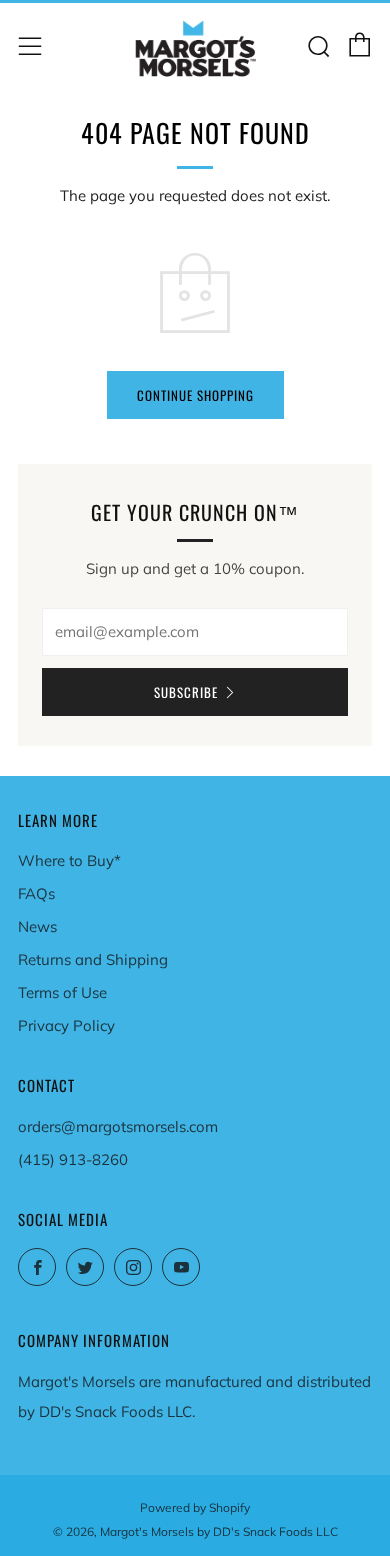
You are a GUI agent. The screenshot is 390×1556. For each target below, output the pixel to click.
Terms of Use (62, 992)
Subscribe (186, 692)
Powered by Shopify (195, 1507)
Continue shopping (195, 395)
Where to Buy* (69, 860)
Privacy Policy (66, 1025)
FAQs (36, 893)
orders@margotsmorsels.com (118, 1126)
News (37, 926)
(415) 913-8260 (73, 1159)
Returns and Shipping (93, 959)
